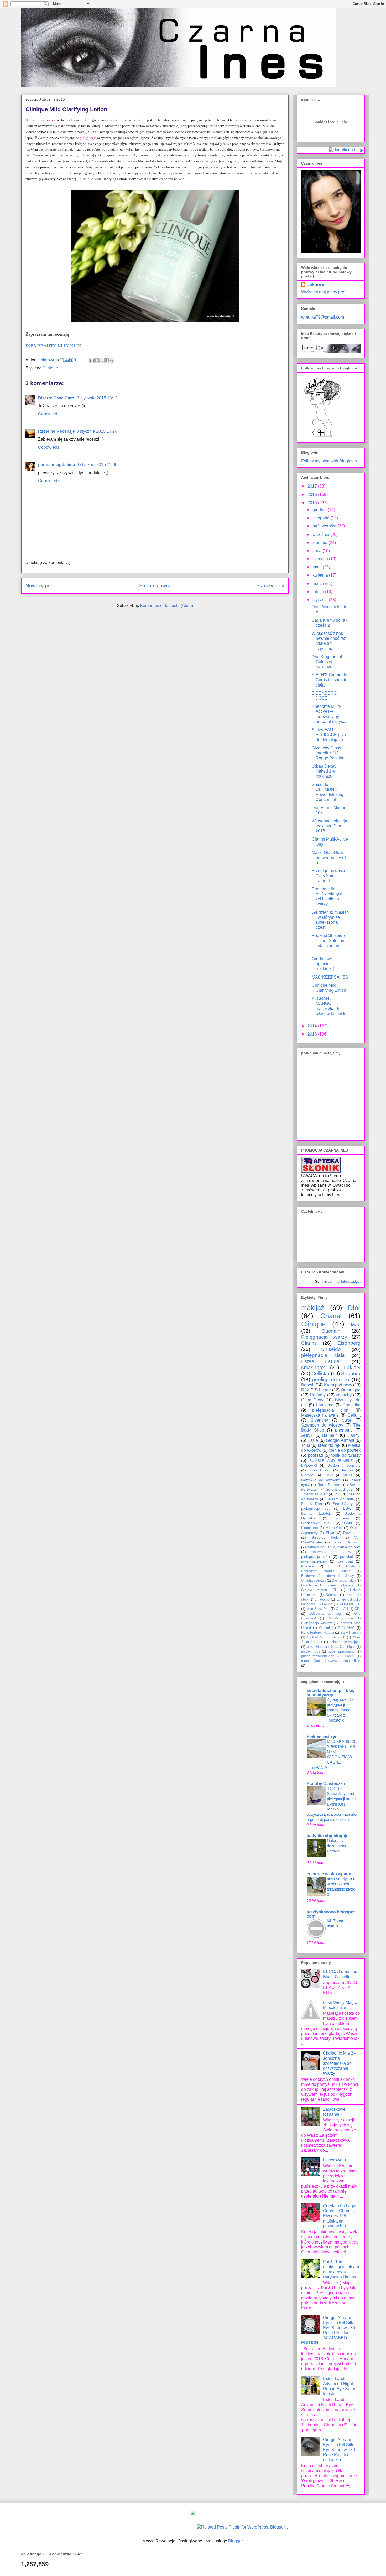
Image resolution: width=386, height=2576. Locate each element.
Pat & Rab (312, 1504)
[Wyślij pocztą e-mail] (92, 360)
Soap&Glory (343, 1504)
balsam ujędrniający (345, 1642)
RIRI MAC (346, 1628)
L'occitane (310, 1528)
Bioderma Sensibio (344, 1465)
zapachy (344, 1395)
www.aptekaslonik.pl (345, 1661)
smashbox (313, 1367)
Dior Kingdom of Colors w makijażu (327, 662)
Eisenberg (349, 1343)
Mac (356, 1325)
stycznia (321, 600)
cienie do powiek (345, 1450)
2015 (313, 503)
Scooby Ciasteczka (326, 1784)
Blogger (235, 2541)
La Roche (322, 1599)
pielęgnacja (88, 138)
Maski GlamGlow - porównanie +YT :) (329, 857)
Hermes (347, 1470)
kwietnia (321, 575)
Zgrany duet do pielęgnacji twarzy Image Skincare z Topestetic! (340, 1710)
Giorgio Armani (340, 1440)
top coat (345, 1561)
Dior (354, 1308)
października (325, 526)
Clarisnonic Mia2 (316, 1523)
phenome (344, 1430)
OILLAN (342, 1609)
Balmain (330, 1435)
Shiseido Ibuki (325, 1537)
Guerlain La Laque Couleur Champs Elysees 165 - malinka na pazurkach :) (340, 2216)
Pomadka (352, 1405)
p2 (337, 1494)
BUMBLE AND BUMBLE (331, 1461)
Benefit (308, 1385)
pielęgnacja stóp (315, 1556)
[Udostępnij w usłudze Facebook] (107, 360)
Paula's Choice (340, 1618)
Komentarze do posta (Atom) (166, 606)
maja (318, 567)
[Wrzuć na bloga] (97, 360)
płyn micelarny (314, 1561)
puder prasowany (341, 1651)
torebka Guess (312, 1661)
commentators (339, 1282)
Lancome (325, 1405)
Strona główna (155, 586)
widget (356, 1282)
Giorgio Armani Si (319, 1590)
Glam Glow (312, 1400)
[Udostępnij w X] (102, 360)
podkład (347, 1556)
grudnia (320, 510)
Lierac (325, 1390)
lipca (317, 551)
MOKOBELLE (350, 1604)
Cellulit (354, 1415)
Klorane (308, 1475)
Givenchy (319, 1420)
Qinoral (324, 1628)
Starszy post (270, 586)
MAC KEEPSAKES (330, 977)
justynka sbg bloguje (328, 1836)
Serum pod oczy (340, 1489)
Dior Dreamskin (344, 1580)
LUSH (328, 1475)
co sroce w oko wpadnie (331, 1874)
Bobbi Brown (319, 1470)
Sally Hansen (350, 1632)
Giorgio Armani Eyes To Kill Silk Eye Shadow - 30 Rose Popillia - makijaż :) (339, 2450)
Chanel (331, 1316)
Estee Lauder (321, 1361)
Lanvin (327, 1604)
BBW (347, 1508)
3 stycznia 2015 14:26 (97, 431)
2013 (313, 1034)
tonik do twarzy (346, 1455)
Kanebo (332, 1595)
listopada (322, 518)
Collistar (320, 1373)
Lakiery (352, 1367)
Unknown (316, 285)
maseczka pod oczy (331, 1552)
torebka (307, 1566)
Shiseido (331, 1349)
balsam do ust (319, 1547)
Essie (313, 1440)
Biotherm (342, 1518)
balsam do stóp (347, 1542)
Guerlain (331, 1331)
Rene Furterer (330, 1485)
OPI (358, 1609)
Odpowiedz (49, 414)
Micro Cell (334, 1528)
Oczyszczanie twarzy (40, 120)
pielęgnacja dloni (331, 1410)
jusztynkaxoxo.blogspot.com (331, 1914)
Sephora (351, 1373)
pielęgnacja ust (315, 1508)
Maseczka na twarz (320, 1415)
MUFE (348, 1475)
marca (319, 584)
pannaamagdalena (57, 465)
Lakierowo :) (334, 2160)
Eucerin (330, 1585)
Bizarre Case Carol (57, 398)
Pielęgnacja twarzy (324, 1337)
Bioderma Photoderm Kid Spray (328, 1576)
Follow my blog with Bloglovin (329, 461)
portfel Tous (311, 1651)
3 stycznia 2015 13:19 (97, 398)
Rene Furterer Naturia (318, 1632)
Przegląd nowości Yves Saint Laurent (328, 876)
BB (330, 1566)
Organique (351, 1390)
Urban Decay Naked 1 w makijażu (324, 771)
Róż (305, 1390)
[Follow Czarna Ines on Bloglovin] (322, 436)
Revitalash (352, 1533)
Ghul (348, 1523)
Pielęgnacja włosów (316, 1623)
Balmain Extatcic (316, 1513)
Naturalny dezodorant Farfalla (337, 1846)
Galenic (349, 1585)
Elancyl (354, 1435)
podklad (315, 1455)
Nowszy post (40, 586)
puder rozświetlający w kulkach (327, 1656)
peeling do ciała (331, 1379)
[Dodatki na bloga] (193, 2513)
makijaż (313, 1308)
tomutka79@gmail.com (323, 317)
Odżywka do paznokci (321, 1480)
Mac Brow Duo (318, 1609)
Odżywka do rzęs (326, 1614)
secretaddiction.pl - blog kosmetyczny (331, 1693)
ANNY (307, 1435)
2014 (313, 1026)
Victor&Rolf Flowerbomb (326, 1637)
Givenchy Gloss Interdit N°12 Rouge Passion (328, 753)
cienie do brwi (349, 1547)
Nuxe (346, 1420)
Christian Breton (313, 1580)
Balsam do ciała (340, 1499)
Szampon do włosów (322, 1425)
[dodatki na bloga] (347, 150)
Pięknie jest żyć (322, 1737)
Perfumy (318, 1395)
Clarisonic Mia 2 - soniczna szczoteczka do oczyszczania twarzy (339, 2063)
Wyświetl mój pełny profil (324, 292)
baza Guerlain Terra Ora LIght (331, 1647)
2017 (313, 486)
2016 (313, 495)
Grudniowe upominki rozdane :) (323, 964)
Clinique (50, 368)
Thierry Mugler (314, 1494)
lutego (319, 592)
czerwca (321, 559)
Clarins (309, 1343)
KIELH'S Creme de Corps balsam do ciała (330, 680)
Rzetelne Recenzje (56, 431)
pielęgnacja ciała (323, 1355)
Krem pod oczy (338, 1385)
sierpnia (320, 543)
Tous (306, 1445)
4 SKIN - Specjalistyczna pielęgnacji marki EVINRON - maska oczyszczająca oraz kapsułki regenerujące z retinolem (332, 1804)
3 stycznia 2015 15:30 (97, 465)
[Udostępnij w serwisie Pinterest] (112, 360)
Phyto (331, 1533)
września (321, 534)
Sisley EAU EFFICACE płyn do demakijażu (329, 735)
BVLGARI (309, 1465)
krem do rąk (329, 1445)
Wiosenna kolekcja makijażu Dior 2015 (329, 826)
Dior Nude (309, 1585)
